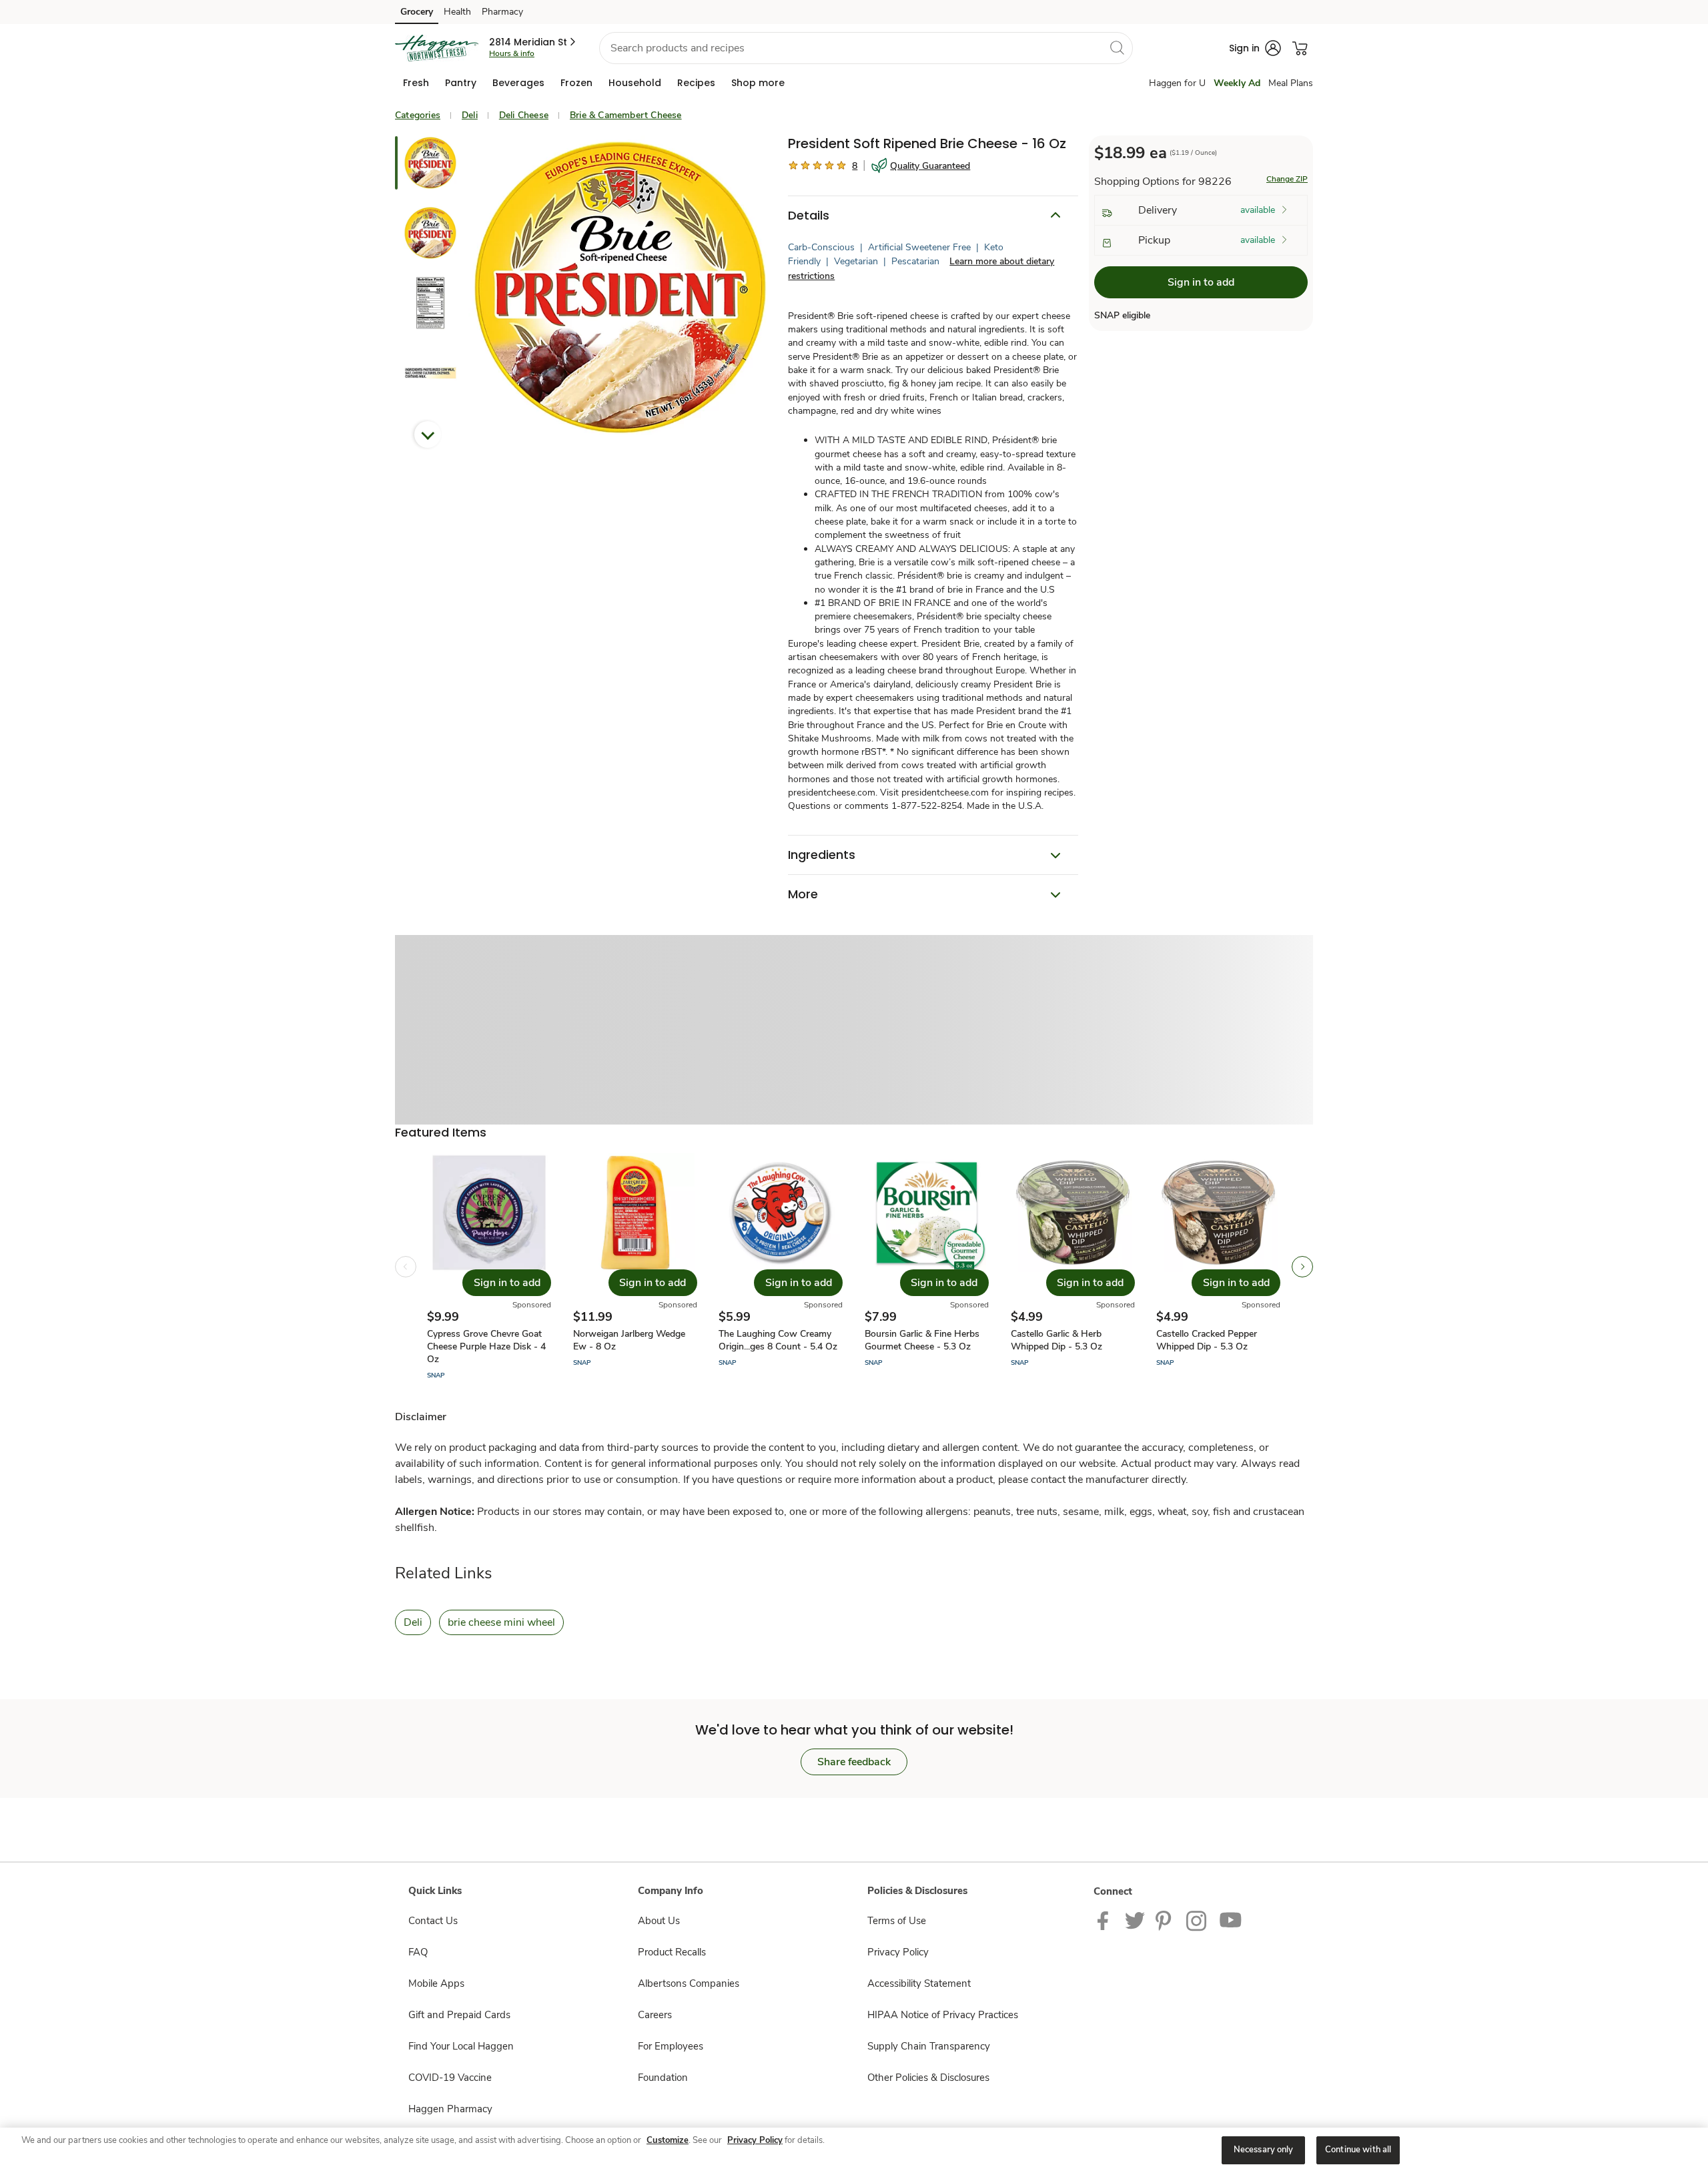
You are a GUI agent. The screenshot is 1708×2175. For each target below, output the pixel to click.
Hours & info (512, 53)
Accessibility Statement (919, 1983)
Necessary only (1264, 2150)
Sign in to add (1201, 282)
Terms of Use (897, 1921)
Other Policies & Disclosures (928, 2078)
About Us (659, 1921)
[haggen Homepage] (437, 48)
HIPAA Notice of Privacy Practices (943, 2015)
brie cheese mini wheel (501, 1622)
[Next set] (1302, 1267)
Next (428, 434)
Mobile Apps (436, 1983)
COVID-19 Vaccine (450, 2078)
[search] (1117, 47)
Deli (470, 115)
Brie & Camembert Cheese (626, 115)
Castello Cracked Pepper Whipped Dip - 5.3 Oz (1207, 1340)
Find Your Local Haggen (461, 2046)
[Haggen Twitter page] (1135, 1920)
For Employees (671, 2046)
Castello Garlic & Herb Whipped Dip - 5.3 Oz (1056, 1340)
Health (457, 12)
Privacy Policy (898, 1952)
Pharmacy (502, 12)
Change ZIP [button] (1287, 179)
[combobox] (866, 48)
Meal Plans (1291, 83)
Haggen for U (1177, 83)
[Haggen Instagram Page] (1197, 1920)
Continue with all (1358, 2150)
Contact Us (433, 1921)
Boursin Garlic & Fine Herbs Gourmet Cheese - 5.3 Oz (922, 1340)
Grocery (417, 12)
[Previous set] (406, 1267)
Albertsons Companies (689, 1983)
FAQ (418, 1952)
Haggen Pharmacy (450, 2109)
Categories (418, 115)
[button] (533, 42)
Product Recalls (672, 1952)
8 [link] (855, 166)
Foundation (663, 2078)
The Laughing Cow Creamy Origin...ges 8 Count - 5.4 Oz (778, 1340)
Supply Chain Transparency (929, 2046)
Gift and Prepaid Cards (459, 2015)
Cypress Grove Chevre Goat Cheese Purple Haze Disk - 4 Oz (486, 1346)
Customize (668, 2140)
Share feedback (854, 1762)
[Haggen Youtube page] (1231, 1920)
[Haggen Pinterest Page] (1166, 1920)
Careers (655, 2015)
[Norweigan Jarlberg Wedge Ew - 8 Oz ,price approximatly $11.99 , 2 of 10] (635, 1267)
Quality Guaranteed (930, 166)
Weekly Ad (1237, 83)
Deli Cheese (524, 115)
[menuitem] (416, 83)
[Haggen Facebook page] (1106, 1920)
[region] (854, 2151)
